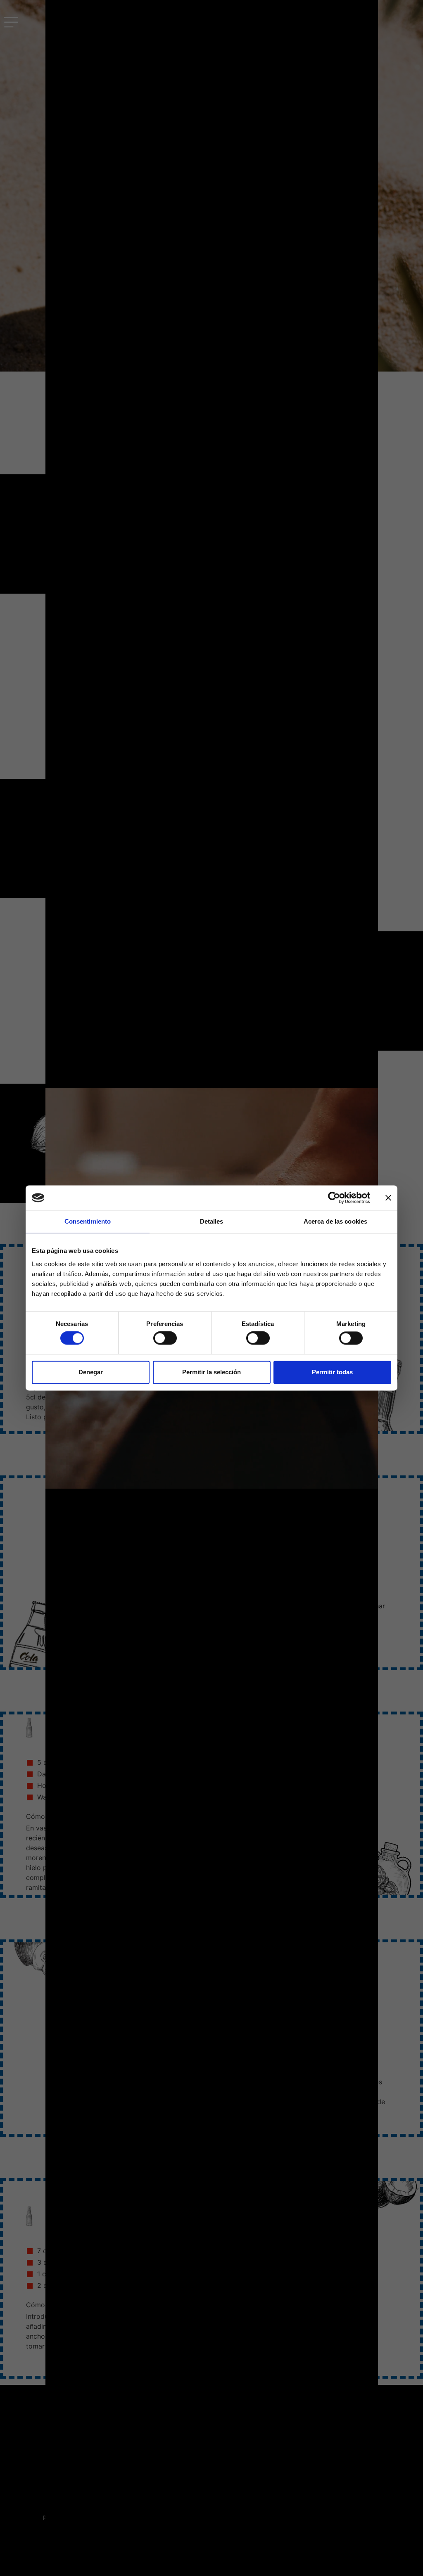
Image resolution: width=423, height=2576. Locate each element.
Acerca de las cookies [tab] (335, 1221)
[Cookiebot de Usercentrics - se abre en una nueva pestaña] (334, 1198)
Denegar (91, 1372)
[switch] (165, 1338)
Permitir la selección (211, 1372)
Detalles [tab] (212, 1221)
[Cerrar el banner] (388, 1198)
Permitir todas (332, 1372)
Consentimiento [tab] (88, 1221)
